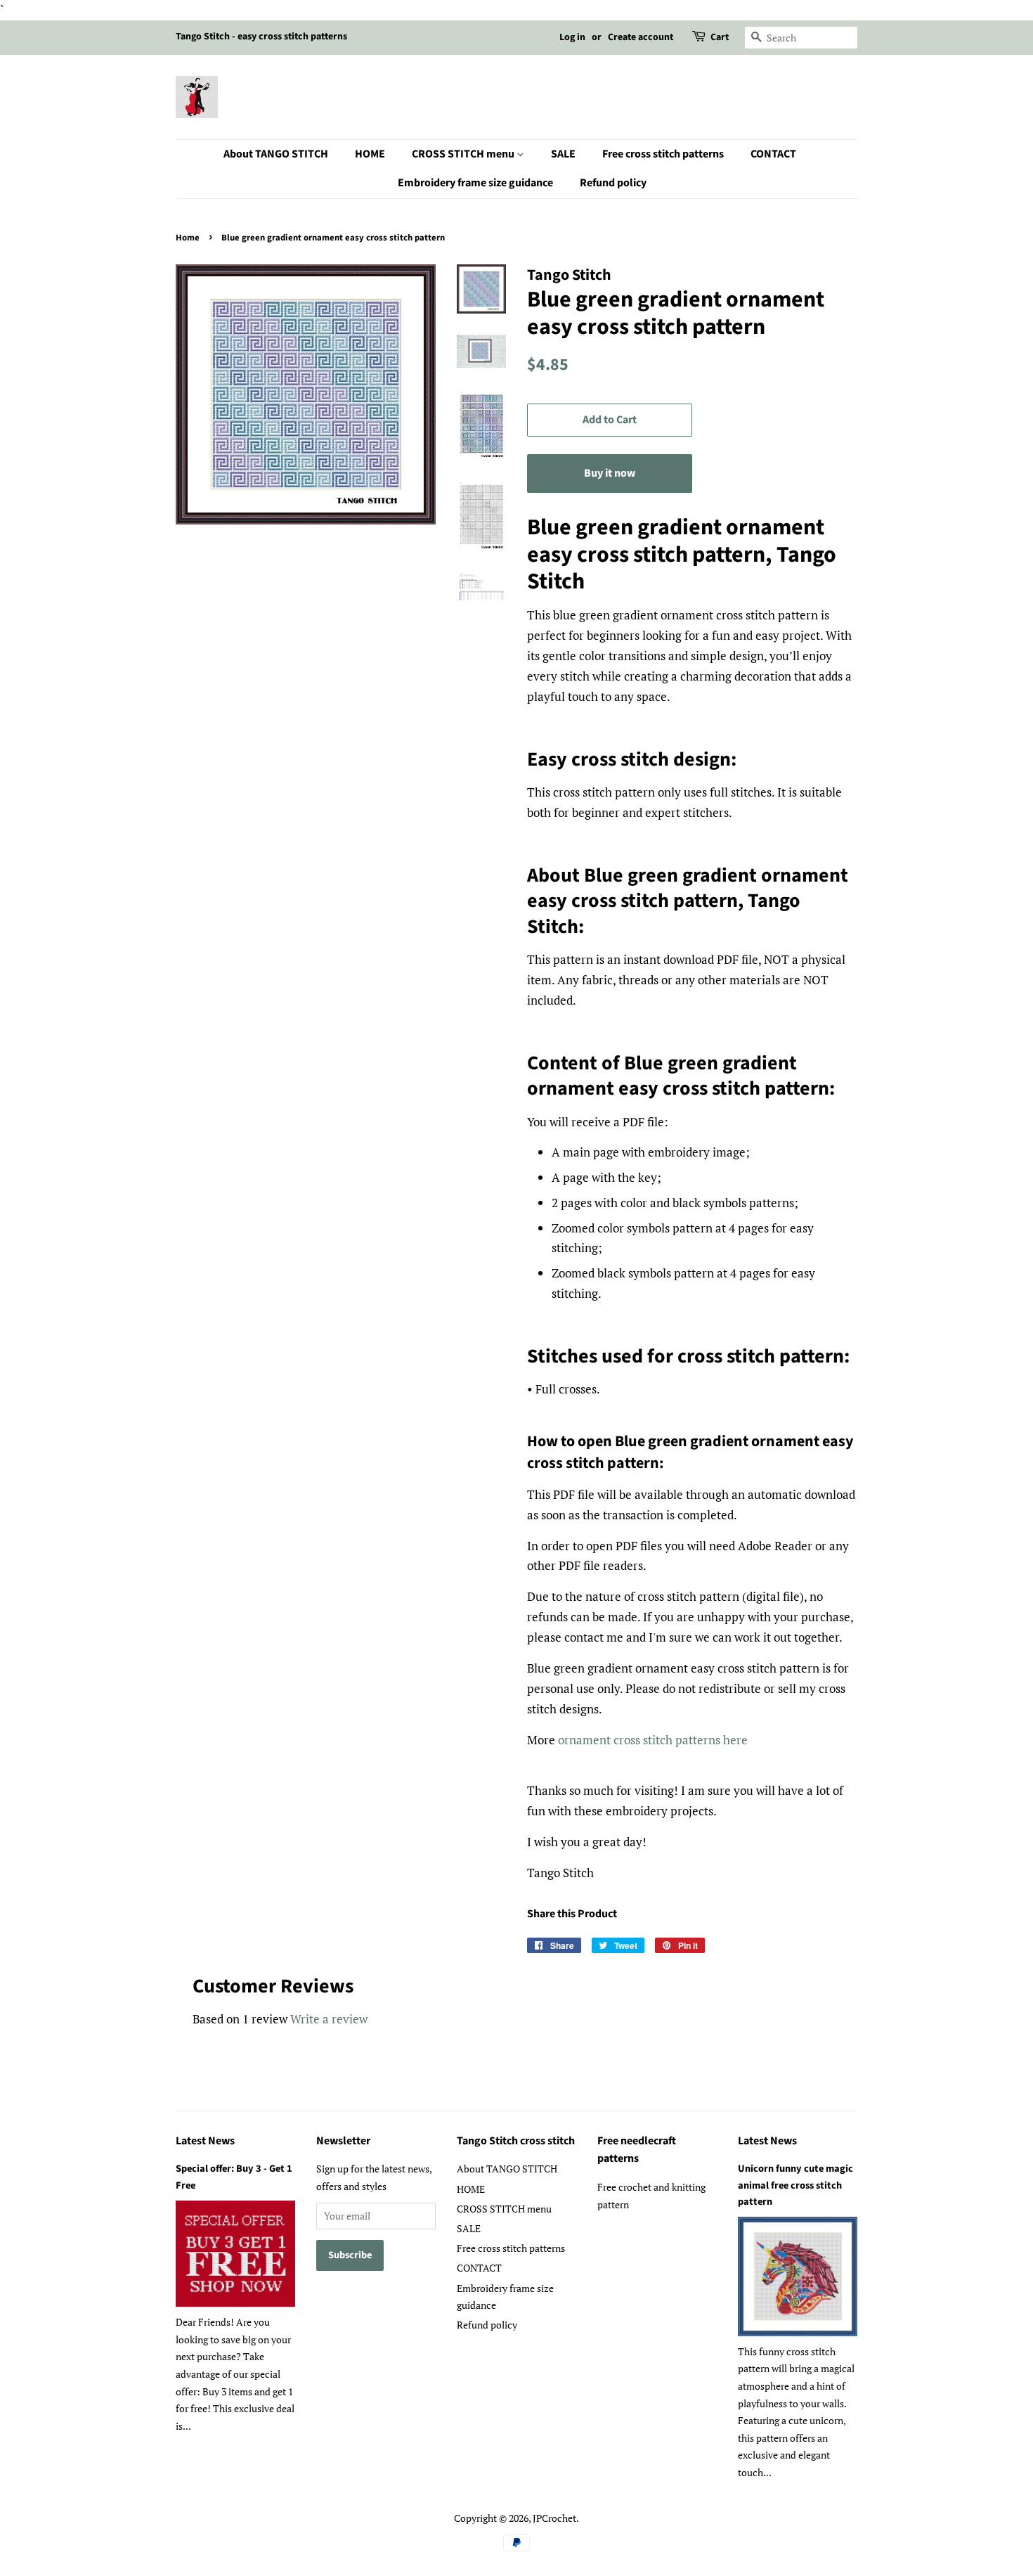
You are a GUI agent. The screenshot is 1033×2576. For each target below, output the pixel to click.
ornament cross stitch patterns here (653, 1740)
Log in (572, 37)
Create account (641, 37)
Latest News (205, 2141)
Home (188, 238)
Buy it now (610, 473)
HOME (370, 154)
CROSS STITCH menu (464, 154)
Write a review (329, 2019)
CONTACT (773, 154)
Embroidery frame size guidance (475, 183)
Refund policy (613, 183)
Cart (720, 37)
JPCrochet (554, 2518)
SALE (563, 154)
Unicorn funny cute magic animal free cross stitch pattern (795, 2185)
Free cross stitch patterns (663, 154)
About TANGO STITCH (276, 154)
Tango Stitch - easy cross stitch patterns (261, 37)
